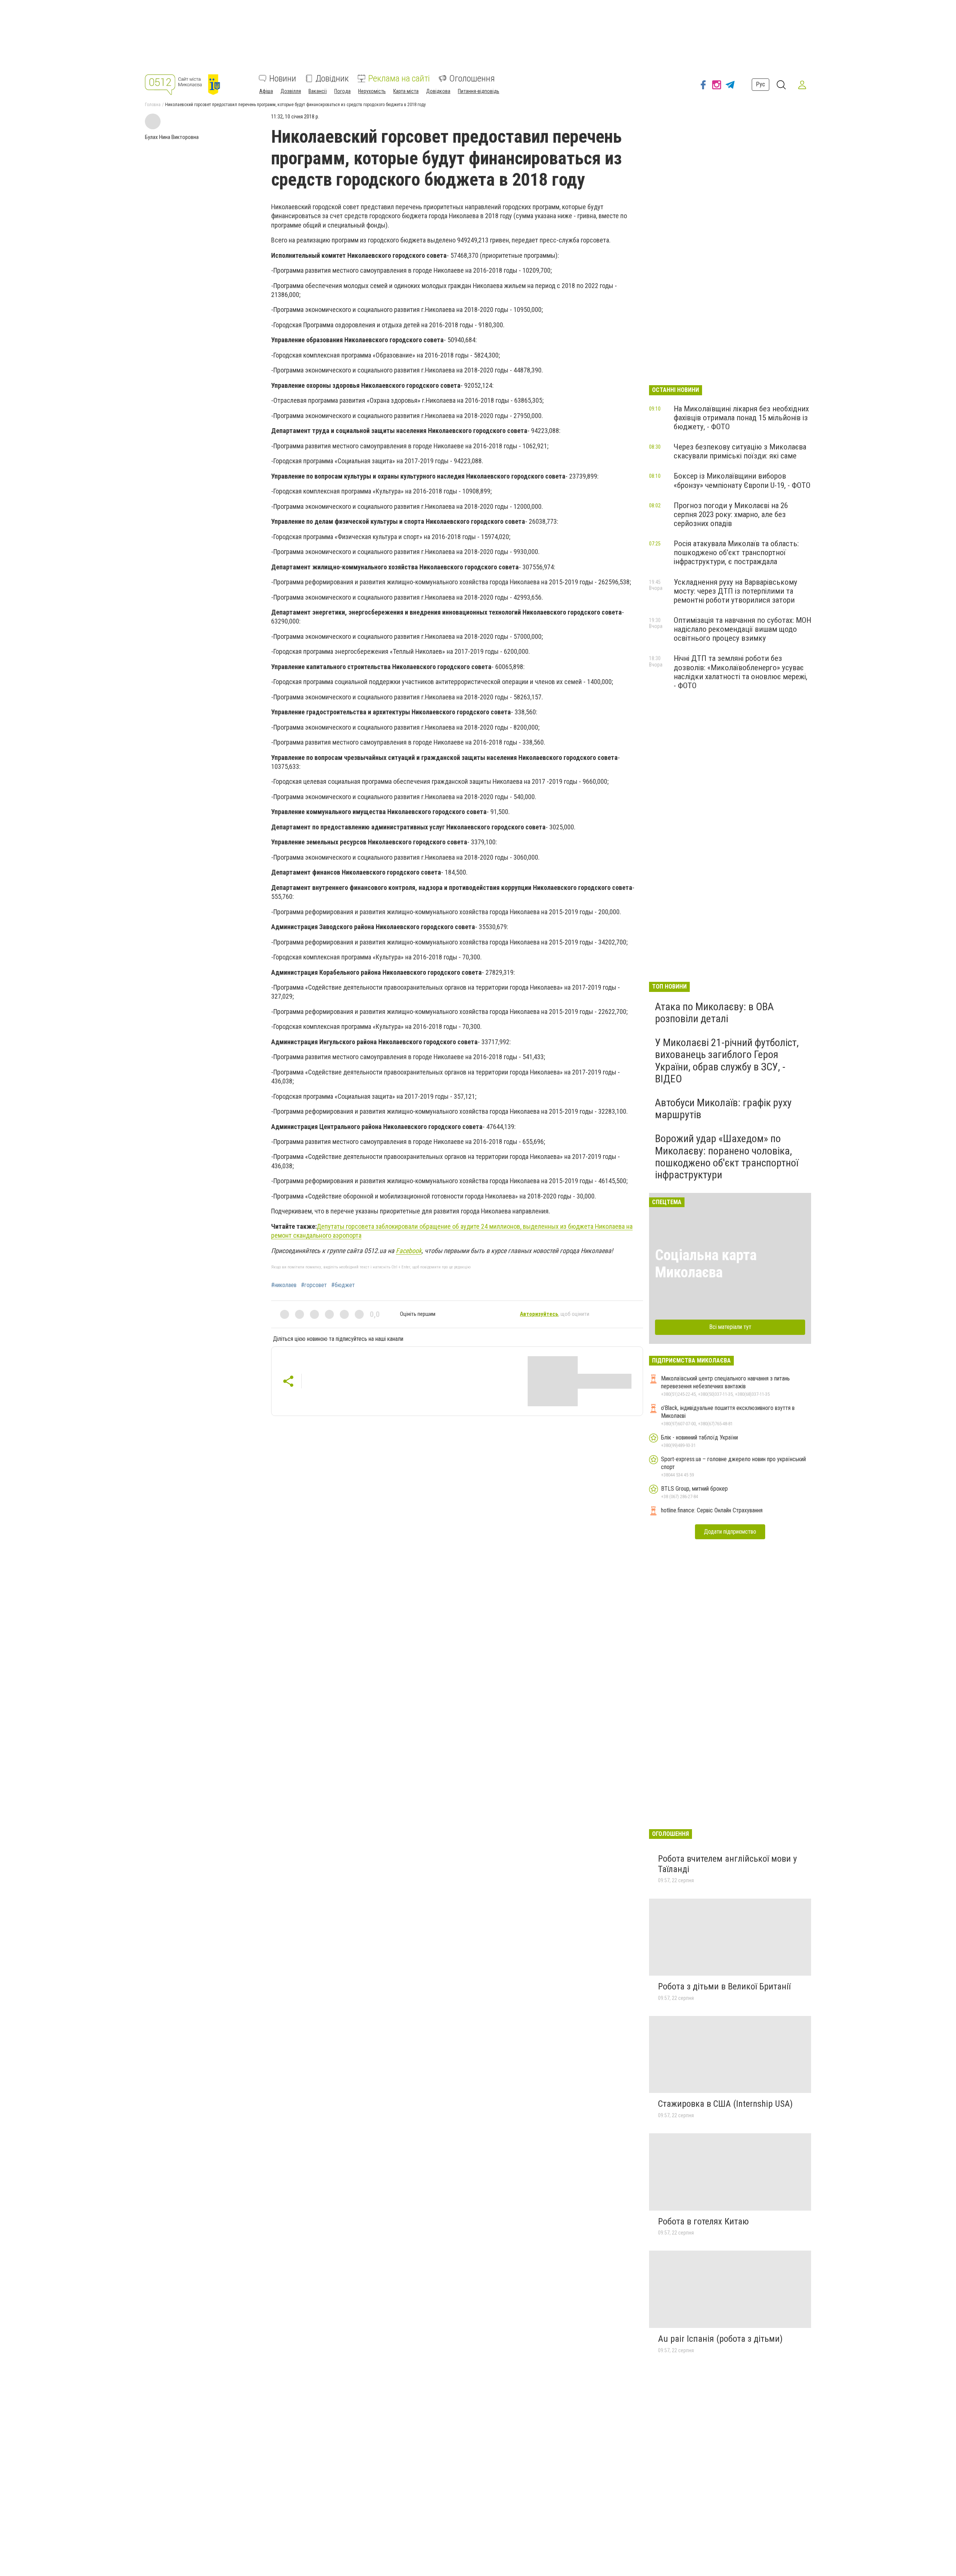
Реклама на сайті (399, 78)
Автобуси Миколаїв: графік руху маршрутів (723, 1109)
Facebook (409, 1251)
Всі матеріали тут (730, 1327)
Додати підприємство (730, 1532)
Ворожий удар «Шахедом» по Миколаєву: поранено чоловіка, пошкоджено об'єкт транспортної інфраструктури (727, 1157)
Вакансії (318, 91)
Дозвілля (291, 91)
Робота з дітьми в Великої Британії (724, 1986)
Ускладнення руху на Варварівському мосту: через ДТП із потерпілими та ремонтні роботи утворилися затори (735, 591)
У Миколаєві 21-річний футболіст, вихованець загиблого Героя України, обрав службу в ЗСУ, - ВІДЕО (727, 1061)
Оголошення (472, 78)
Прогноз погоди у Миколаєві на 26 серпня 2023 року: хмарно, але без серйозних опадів (731, 514)
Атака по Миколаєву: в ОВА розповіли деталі (714, 1013)
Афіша (266, 91)
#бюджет (343, 1285)
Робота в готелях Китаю (703, 2221)
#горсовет (314, 1285)
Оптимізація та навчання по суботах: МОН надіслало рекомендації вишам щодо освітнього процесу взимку (742, 629)
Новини (283, 78)
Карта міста (406, 91)
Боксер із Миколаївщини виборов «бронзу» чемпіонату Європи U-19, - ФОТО (742, 480)
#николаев (284, 1285)
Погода (342, 91)
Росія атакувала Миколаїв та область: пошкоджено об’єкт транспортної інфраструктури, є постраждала (736, 553)
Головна (153, 105)
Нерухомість (372, 91)
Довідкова (438, 91)
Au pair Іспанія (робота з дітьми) (720, 2339)
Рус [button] (761, 84)
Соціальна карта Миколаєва (706, 1264)
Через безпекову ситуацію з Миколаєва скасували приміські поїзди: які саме (740, 451)
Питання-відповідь (479, 91)
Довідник (332, 78)
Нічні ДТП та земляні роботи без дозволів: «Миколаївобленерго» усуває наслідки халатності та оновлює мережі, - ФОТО (741, 672)
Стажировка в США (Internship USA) (725, 2104)
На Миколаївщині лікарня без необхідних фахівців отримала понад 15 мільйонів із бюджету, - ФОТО (741, 418)
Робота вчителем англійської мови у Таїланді (727, 1864)
